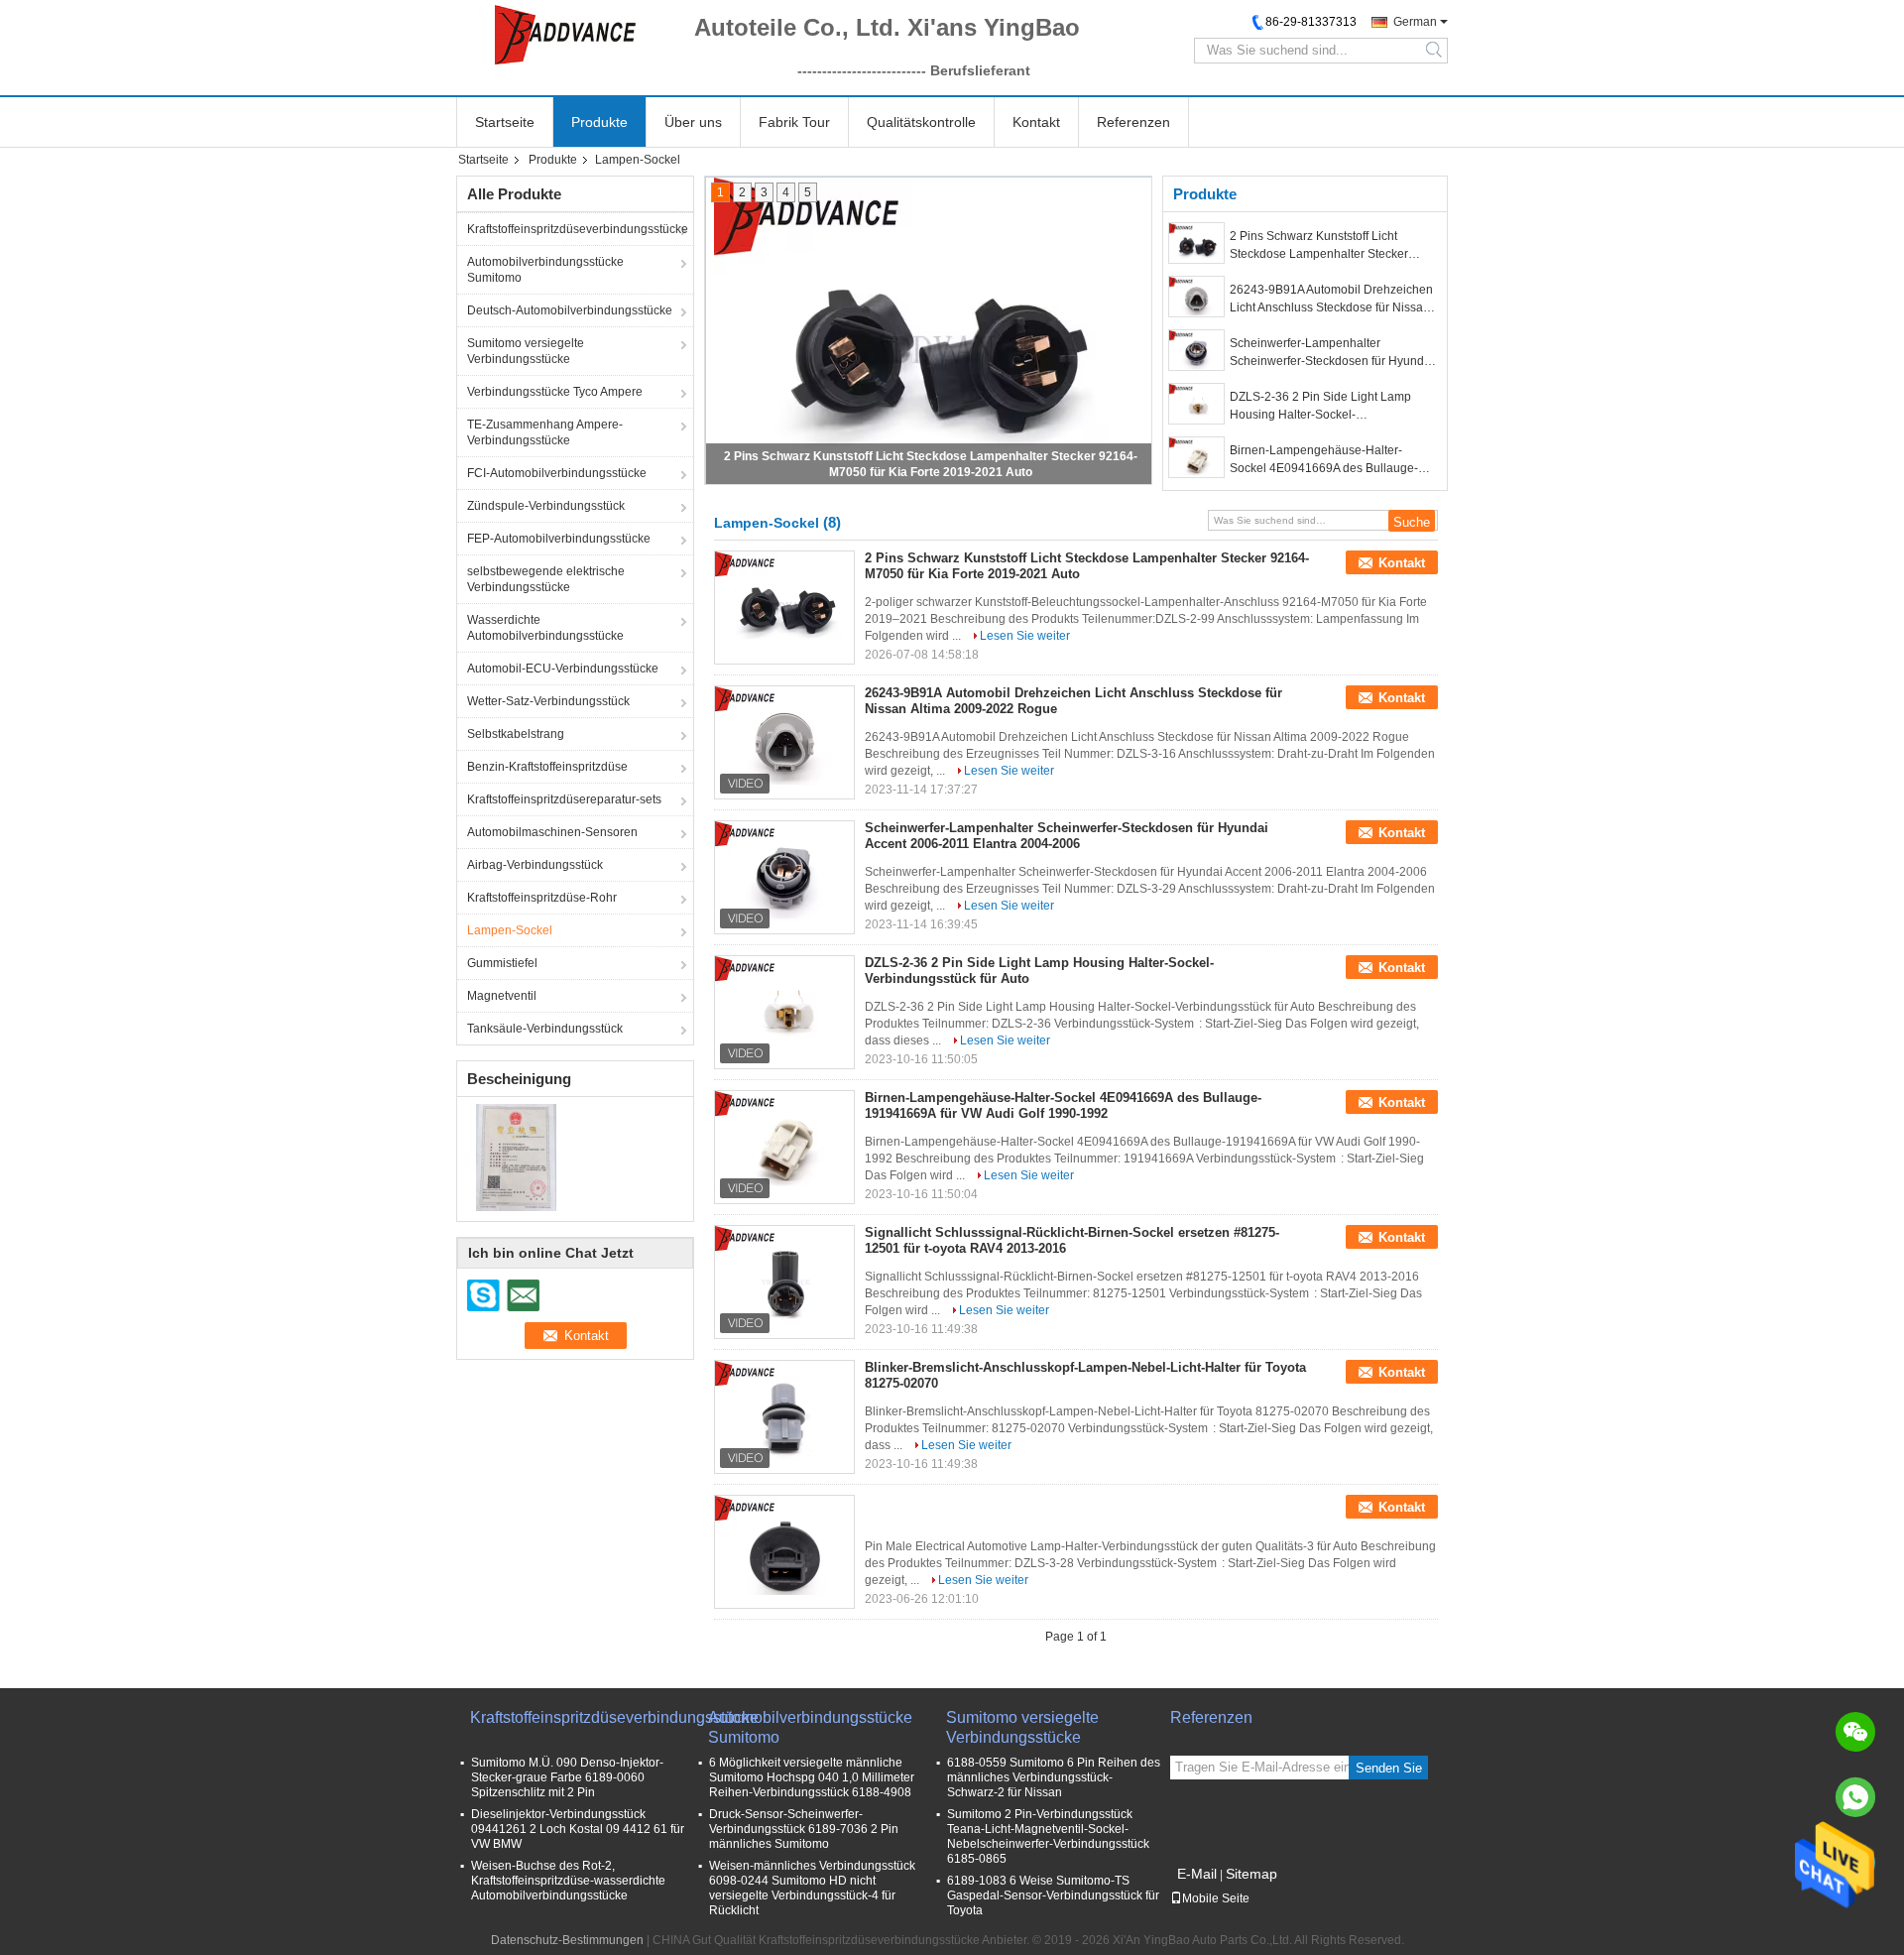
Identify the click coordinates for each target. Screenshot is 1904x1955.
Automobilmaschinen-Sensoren (552, 832)
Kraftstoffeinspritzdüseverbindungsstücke (578, 229)
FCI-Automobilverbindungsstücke (557, 473)
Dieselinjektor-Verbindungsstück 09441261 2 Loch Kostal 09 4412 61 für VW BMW (578, 1829)
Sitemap (1251, 1874)
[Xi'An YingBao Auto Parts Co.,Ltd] (565, 35)
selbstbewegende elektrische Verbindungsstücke (546, 579)
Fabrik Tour (794, 122)
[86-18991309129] (1855, 1797)
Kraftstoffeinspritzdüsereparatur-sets (564, 799)
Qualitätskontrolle (921, 122)
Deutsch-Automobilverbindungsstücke (570, 310)
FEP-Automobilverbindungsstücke (559, 539)
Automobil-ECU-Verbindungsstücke (563, 669)
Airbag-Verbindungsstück (535, 865)
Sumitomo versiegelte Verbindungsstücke (526, 351)
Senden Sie (1389, 1768)
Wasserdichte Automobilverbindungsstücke (545, 628)
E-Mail (1197, 1874)
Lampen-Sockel (510, 930)
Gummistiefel (502, 963)
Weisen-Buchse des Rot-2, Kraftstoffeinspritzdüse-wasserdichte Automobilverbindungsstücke (568, 1881)
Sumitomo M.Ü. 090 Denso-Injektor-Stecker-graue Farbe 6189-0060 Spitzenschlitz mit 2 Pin (567, 1777)
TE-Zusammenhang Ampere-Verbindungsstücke (545, 432)
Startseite (505, 122)
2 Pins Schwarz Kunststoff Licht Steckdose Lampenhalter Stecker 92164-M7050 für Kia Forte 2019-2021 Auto (1333, 246)
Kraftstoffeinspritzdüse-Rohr (542, 898)
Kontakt (1036, 122)
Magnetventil (502, 996)
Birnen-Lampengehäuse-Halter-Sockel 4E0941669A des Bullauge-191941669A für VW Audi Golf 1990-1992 (1327, 460)
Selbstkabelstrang (516, 734)
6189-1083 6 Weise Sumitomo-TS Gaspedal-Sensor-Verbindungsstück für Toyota (1053, 1895)
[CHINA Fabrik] (784, 1545)
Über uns (693, 122)
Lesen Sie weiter (1025, 636)
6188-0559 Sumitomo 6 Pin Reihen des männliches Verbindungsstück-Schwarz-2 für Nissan (1054, 1777)
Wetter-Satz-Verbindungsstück (548, 701)
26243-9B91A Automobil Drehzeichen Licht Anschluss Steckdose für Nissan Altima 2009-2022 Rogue (1331, 300)
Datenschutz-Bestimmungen (567, 1940)
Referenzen (1133, 122)
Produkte (599, 122)
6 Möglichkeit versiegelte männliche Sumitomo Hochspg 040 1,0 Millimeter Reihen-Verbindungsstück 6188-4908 (812, 1777)
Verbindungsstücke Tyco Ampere (555, 392)
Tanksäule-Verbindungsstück (545, 1029)
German (1415, 22)
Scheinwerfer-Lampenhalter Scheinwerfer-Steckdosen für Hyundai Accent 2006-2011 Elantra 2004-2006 (1332, 353)
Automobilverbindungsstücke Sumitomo (545, 270)
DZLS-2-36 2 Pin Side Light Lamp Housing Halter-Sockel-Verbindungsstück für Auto (1320, 407)
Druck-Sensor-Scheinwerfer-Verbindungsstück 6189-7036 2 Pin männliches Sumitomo (804, 1829)
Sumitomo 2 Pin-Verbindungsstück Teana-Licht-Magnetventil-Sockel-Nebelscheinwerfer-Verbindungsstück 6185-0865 (1048, 1836)
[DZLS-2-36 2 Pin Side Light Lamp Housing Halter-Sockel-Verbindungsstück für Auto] (1196, 404)
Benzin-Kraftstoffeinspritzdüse (547, 767)
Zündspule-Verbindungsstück (546, 506)
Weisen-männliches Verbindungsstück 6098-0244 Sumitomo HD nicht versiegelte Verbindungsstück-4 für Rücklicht (812, 1888)
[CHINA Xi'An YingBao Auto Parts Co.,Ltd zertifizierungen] (516, 1157)
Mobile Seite (1216, 1898)
